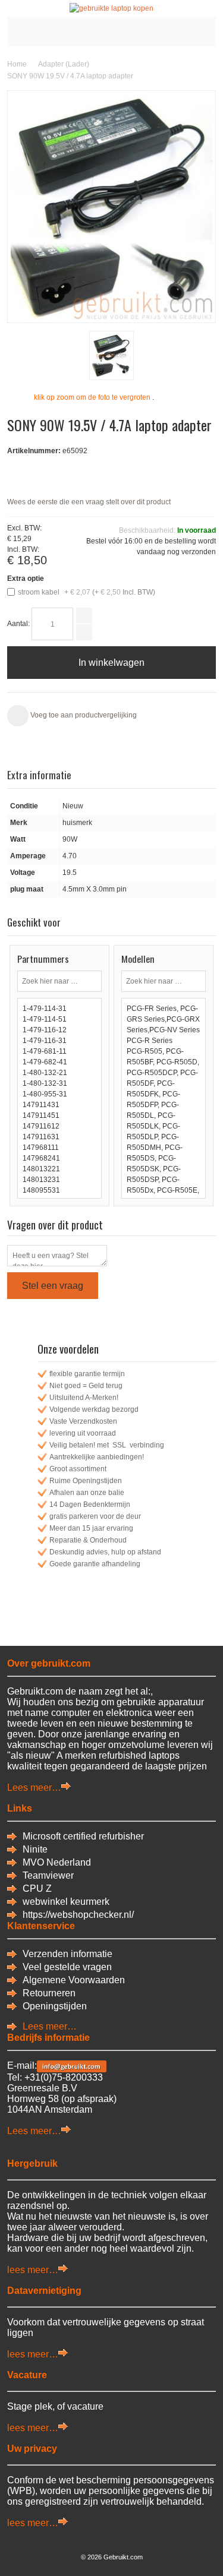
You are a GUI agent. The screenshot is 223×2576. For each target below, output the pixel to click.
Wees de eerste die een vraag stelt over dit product (89, 502)
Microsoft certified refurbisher (83, 1836)
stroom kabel (87, 592)
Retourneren (49, 1993)
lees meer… (33, 2270)
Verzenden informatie (67, 1954)
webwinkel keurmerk (66, 1902)
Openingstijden (55, 2006)
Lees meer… (34, 1788)
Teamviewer (48, 1875)
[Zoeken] (91, 981)
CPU (34, 1888)
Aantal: (18, 624)
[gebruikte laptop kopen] (111, 8)
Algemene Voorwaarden (74, 1980)
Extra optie (26, 579)
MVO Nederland (57, 1862)
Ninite (35, 1849)
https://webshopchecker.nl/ (78, 1915)
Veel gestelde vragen (67, 1967)
